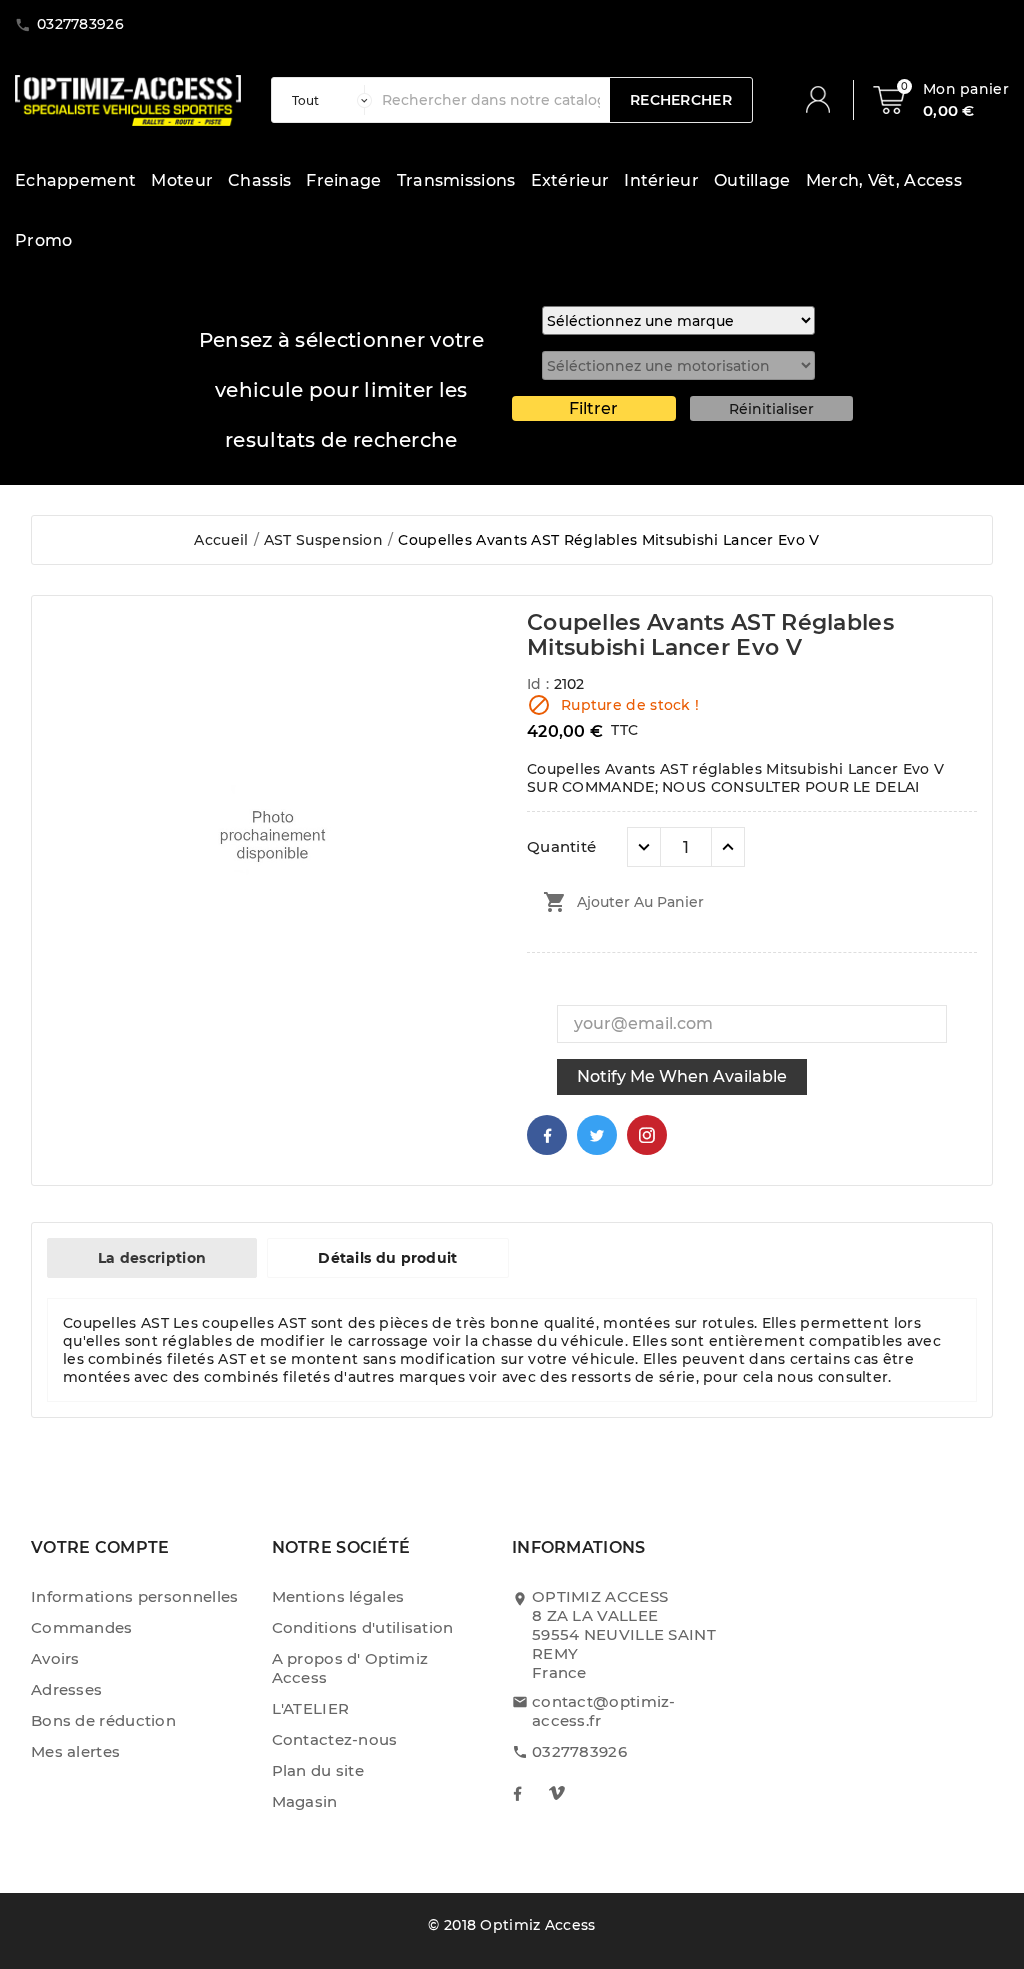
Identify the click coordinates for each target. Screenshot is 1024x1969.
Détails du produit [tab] (387, 1258)
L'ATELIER (311, 1708)
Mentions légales (338, 1596)
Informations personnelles (135, 1596)
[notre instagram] (557, 1793)
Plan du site (318, 1770)
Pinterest (647, 1135)
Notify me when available (682, 1076)
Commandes (82, 1627)
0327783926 (579, 1751)
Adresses (66, 1689)
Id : (540, 684)
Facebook (547, 1135)
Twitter (597, 1135)
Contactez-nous (335, 1739)
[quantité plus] (728, 847)
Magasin (305, 1801)
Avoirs (55, 1658)
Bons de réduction (103, 1720)
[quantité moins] (644, 847)
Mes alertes (75, 1751)
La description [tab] (152, 1258)
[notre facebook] (517, 1793)
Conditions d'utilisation (363, 1627)
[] (826, 100)
